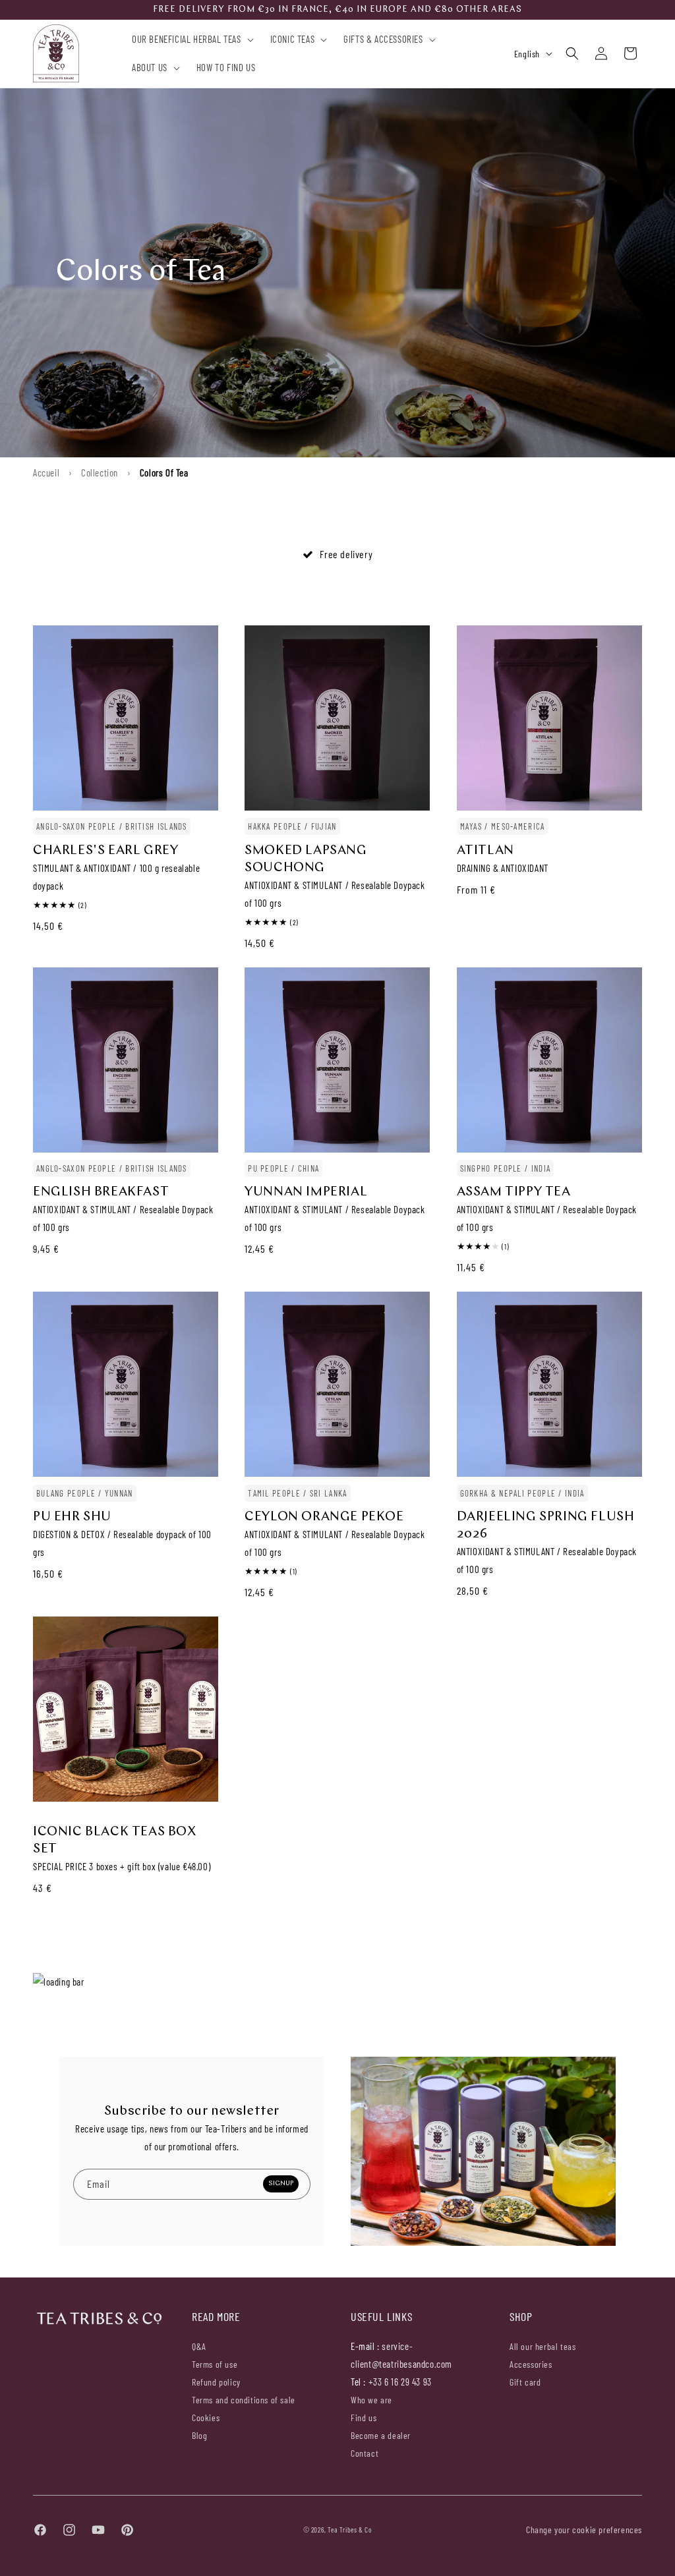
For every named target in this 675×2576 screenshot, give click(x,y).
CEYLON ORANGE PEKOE (324, 1517)
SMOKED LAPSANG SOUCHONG (306, 859)
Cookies (206, 2418)
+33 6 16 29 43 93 (400, 2382)
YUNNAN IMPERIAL (306, 1192)
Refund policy (216, 2382)
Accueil (46, 472)
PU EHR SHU (72, 1517)
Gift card (525, 2382)
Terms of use (215, 2364)
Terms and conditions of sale (244, 2400)
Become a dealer (381, 2435)
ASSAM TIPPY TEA (514, 1192)
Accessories (531, 2364)
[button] (190, 40)
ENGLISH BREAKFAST (101, 1192)
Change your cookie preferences (584, 2530)
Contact (365, 2453)
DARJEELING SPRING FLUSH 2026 (546, 1526)
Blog (199, 2435)
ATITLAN (485, 851)
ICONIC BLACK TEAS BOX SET (115, 1841)
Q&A (199, 2347)
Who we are (371, 2400)
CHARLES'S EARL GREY (105, 851)
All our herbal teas (543, 2347)
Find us (364, 2418)
